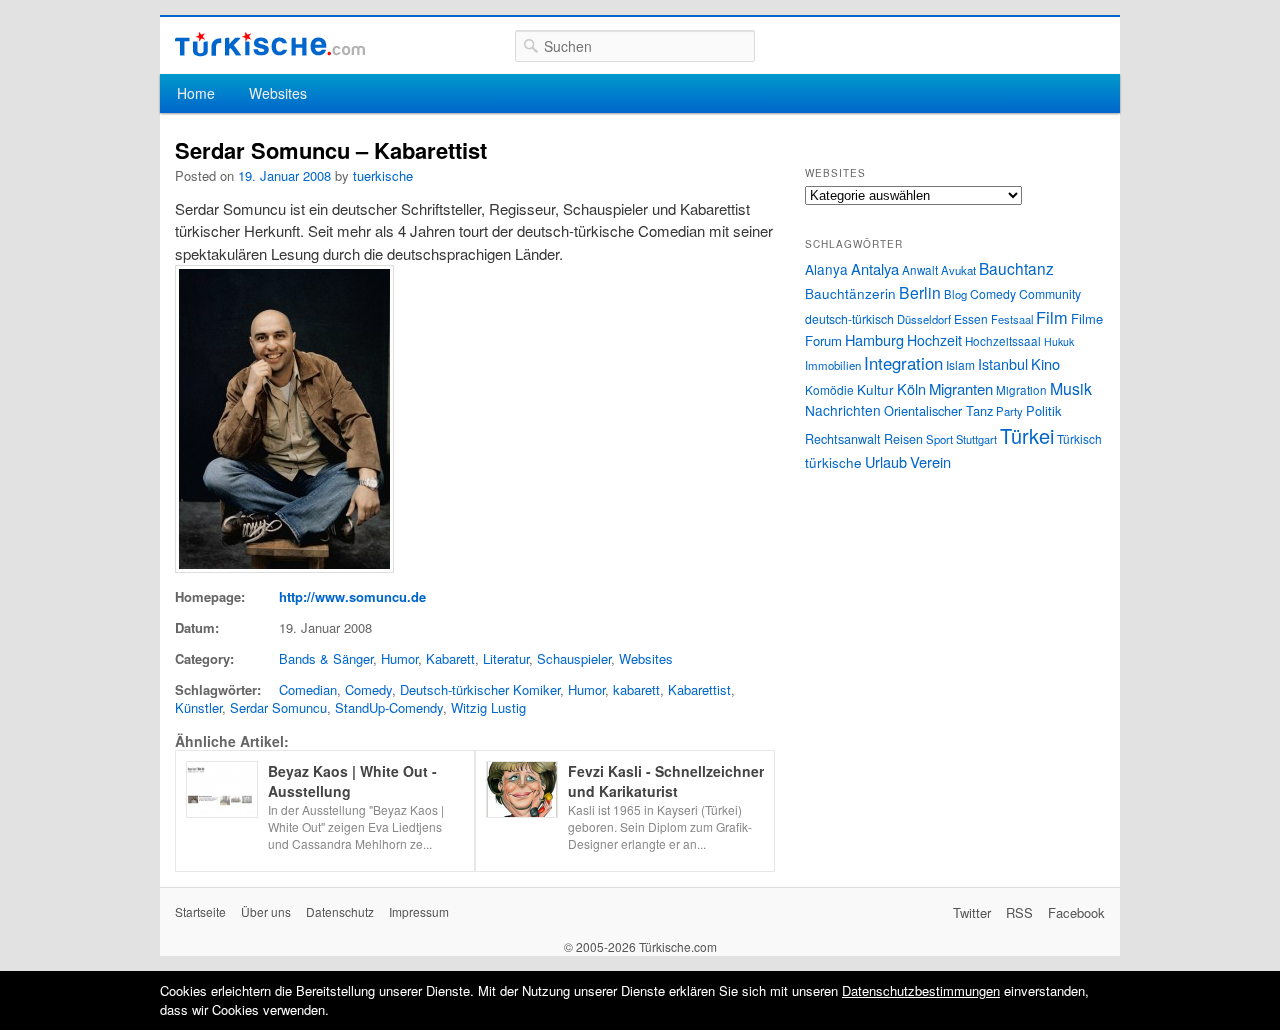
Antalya (875, 268)
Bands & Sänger (326, 658)
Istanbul (1003, 363)
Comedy (368, 689)
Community (1050, 293)
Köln (911, 388)
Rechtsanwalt (843, 439)
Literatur (506, 658)
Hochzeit (934, 340)
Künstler (198, 707)
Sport (939, 439)
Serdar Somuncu (278, 707)
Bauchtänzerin (850, 293)
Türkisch (1079, 438)
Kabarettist (699, 689)
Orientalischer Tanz (938, 410)
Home (196, 93)
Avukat (958, 270)
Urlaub (886, 461)
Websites (278, 93)
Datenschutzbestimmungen (921, 990)
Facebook (1076, 912)
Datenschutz (340, 911)
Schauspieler (574, 658)
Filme (1087, 318)
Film (1052, 317)
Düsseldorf (924, 319)
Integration (903, 363)
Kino (1045, 363)
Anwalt (920, 270)
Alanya (826, 269)
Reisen (903, 439)
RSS (1019, 912)
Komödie (829, 389)
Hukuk (1059, 341)
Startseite (200, 911)
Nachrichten (843, 410)
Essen (971, 318)
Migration (1021, 390)
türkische (833, 462)
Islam (960, 364)
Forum (823, 340)
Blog (955, 294)
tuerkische (383, 175)
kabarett (636, 689)
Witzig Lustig (488, 707)
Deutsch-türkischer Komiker (480, 689)
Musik (1071, 388)
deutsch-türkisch (849, 318)
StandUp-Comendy (389, 707)
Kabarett (450, 658)
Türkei (1027, 435)
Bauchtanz (1016, 268)
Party (1009, 411)
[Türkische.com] (270, 44)
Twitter (972, 912)
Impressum (419, 911)
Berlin (920, 292)
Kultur (875, 389)
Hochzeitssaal (1003, 341)
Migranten (961, 388)
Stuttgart (976, 439)
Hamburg (874, 339)
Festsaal (1012, 319)
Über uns (266, 911)
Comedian (308, 689)
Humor (399, 658)
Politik (1043, 410)
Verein (930, 461)
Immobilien (833, 365)
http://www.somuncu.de (352, 596)
